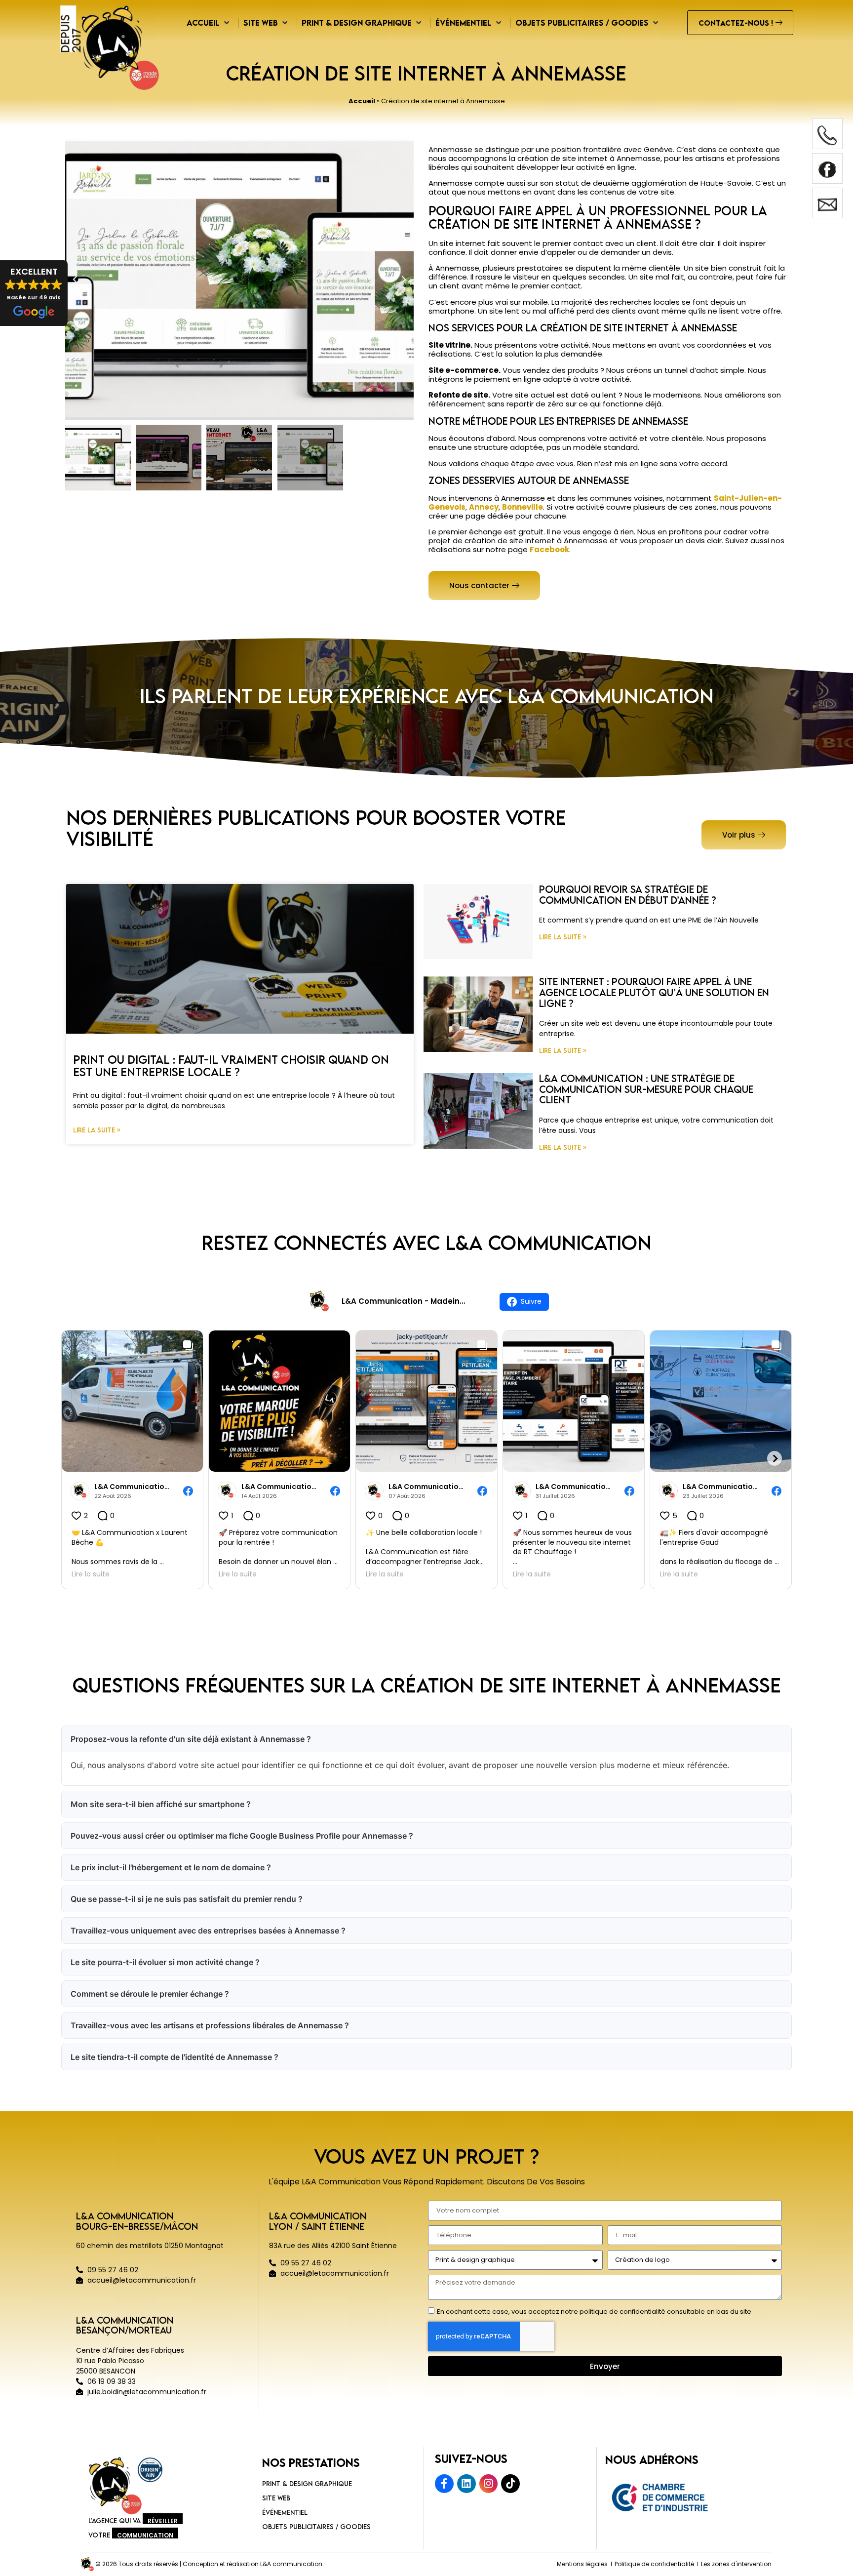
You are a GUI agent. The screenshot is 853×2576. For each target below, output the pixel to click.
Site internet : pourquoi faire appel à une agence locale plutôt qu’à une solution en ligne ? (654, 992)
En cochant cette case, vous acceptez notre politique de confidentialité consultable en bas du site (594, 2312)
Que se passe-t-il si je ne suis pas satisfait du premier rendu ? (187, 1899)
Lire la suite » (97, 1130)
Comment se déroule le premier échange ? (150, 1994)
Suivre (531, 1301)
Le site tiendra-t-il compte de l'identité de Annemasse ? (174, 2057)
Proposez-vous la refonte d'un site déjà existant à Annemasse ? (191, 1739)
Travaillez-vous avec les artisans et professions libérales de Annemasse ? (210, 2025)
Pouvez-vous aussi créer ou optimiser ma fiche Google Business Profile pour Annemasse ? (242, 1836)
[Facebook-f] (444, 2484)
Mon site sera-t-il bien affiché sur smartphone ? (161, 1804)
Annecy (484, 507)
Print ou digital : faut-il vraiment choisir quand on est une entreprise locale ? (231, 1066)
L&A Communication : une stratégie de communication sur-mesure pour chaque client (646, 1089)
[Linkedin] (466, 2484)
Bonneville (523, 507)
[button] (34, 293)
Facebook (549, 549)
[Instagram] (489, 2484)
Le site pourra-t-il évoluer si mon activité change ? (165, 1962)
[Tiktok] (510, 2484)
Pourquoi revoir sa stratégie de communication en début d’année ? (628, 895)
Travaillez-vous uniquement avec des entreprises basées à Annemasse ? (208, 1931)
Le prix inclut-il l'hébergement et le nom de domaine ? (171, 1867)
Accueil (362, 101)
